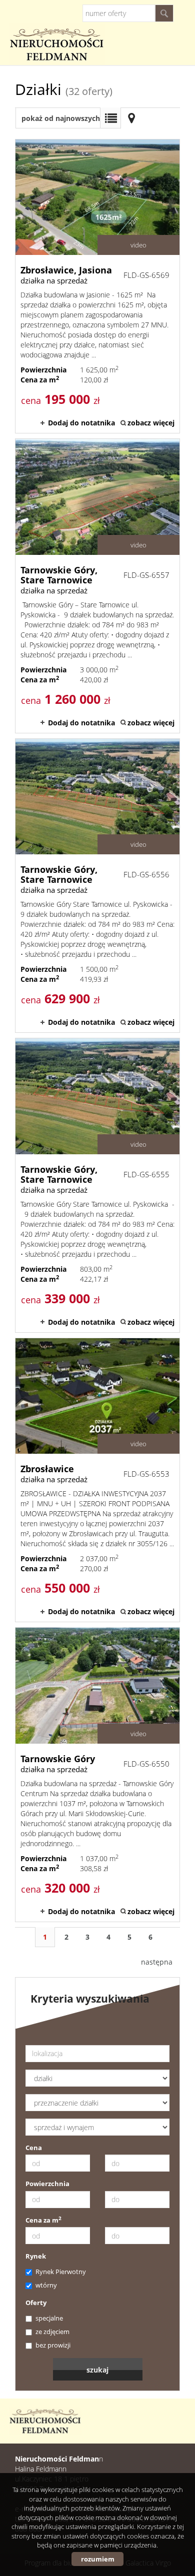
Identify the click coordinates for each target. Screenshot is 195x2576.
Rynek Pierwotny (61, 2272)
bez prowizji (53, 2345)
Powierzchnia (47, 2184)
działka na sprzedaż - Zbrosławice (97, 1480)
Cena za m (43, 2220)
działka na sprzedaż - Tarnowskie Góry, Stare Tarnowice (97, 586)
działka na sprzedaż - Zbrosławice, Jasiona (97, 286)
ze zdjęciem (52, 2332)
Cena (34, 2148)
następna (157, 1962)
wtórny (46, 2285)
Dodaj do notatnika (81, 423)
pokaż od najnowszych (61, 118)
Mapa (131, 118)
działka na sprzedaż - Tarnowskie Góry (97, 1774)
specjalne (49, 2318)
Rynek (36, 2256)
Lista (110, 118)
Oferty (36, 2303)
